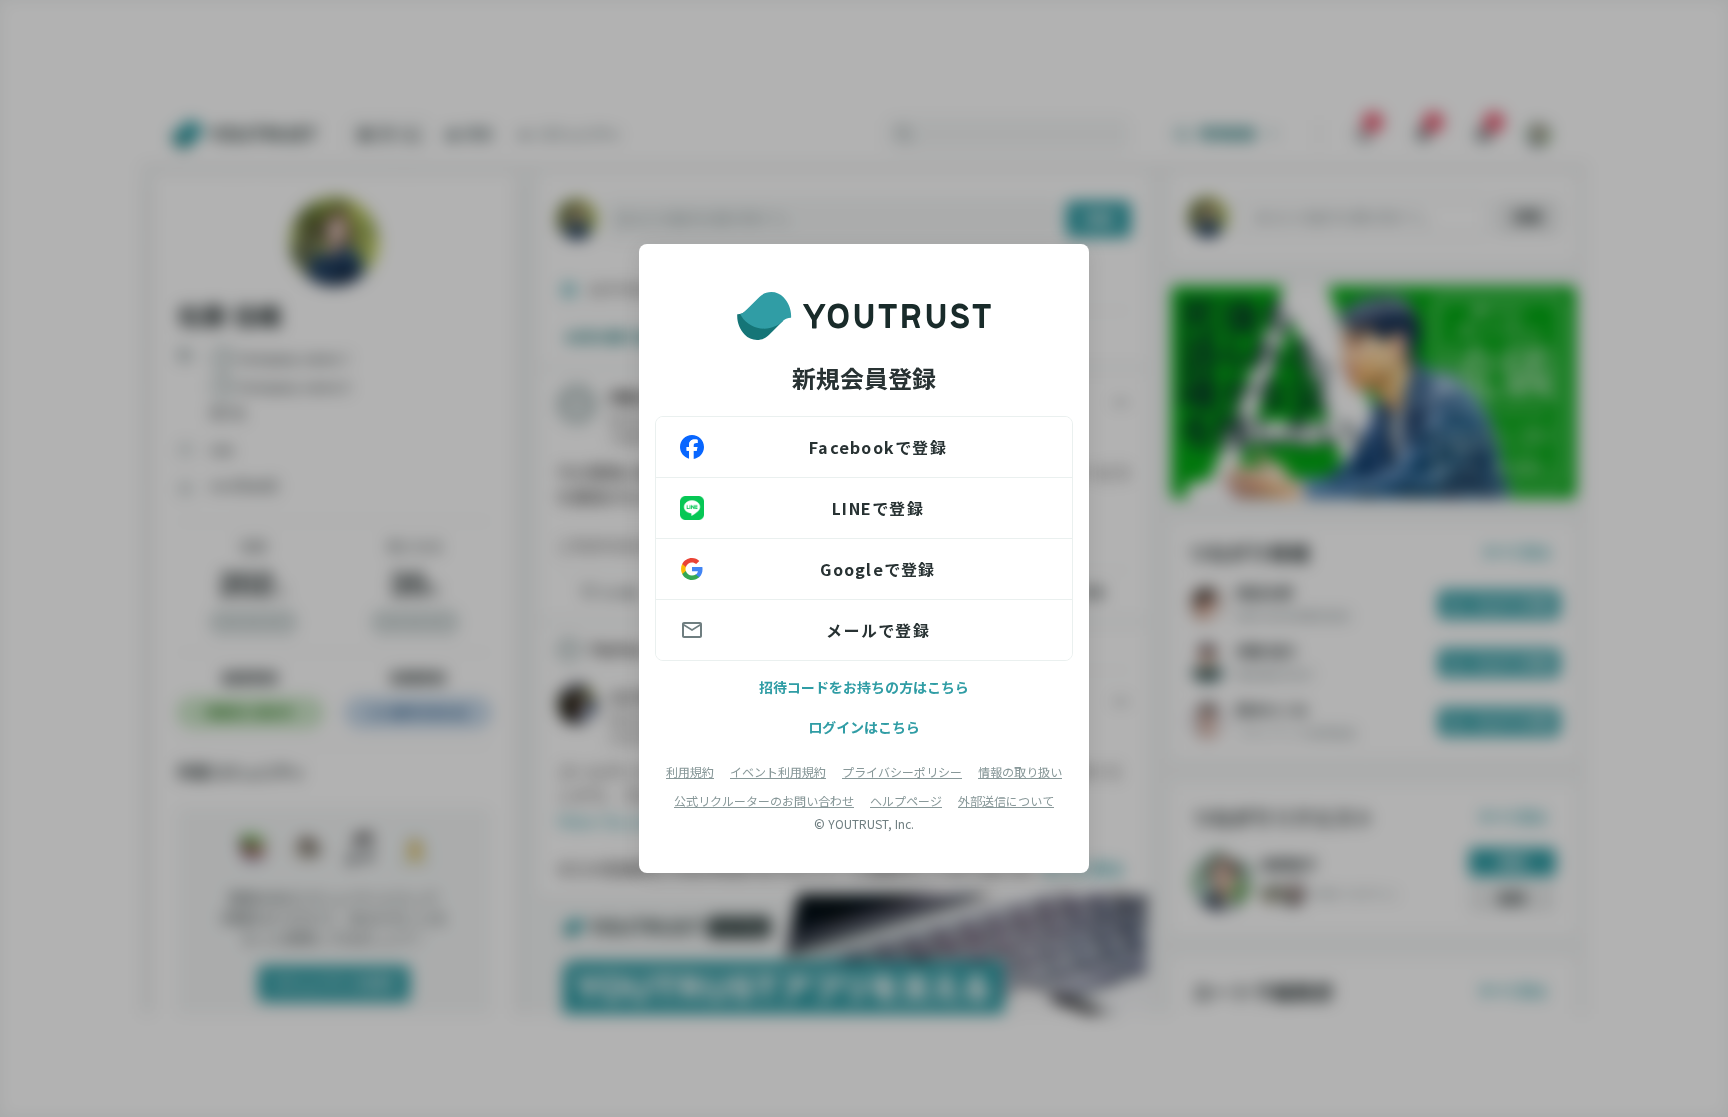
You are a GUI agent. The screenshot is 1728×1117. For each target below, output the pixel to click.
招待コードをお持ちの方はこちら (864, 687)
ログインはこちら (864, 727)
